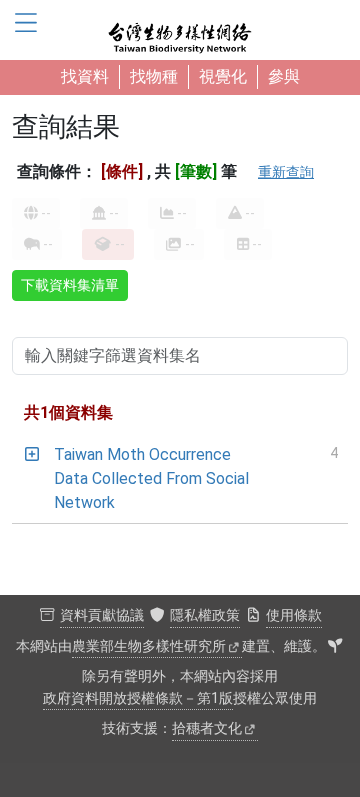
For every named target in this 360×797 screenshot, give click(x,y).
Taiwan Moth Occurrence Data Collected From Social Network (151, 478)
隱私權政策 (205, 615)
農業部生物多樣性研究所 (149, 646)
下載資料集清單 (70, 285)
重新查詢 (286, 172)
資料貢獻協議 (102, 615)
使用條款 (294, 615)
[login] (335, 647)
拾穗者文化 (207, 728)
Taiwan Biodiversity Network (180, 30)
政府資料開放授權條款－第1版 (138, 698)
